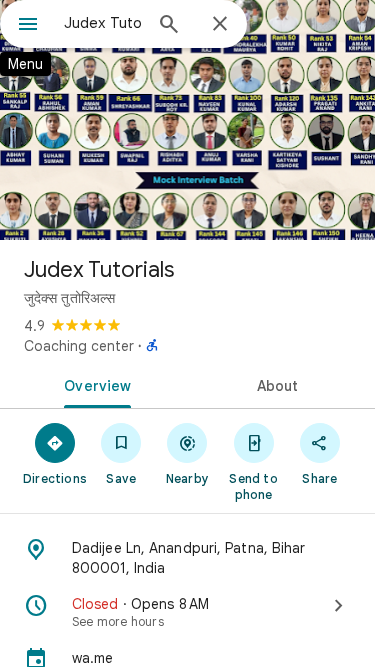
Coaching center (79, 346)
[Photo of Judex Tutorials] (187, 120)
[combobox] (102, 23)
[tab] (94, 384)
